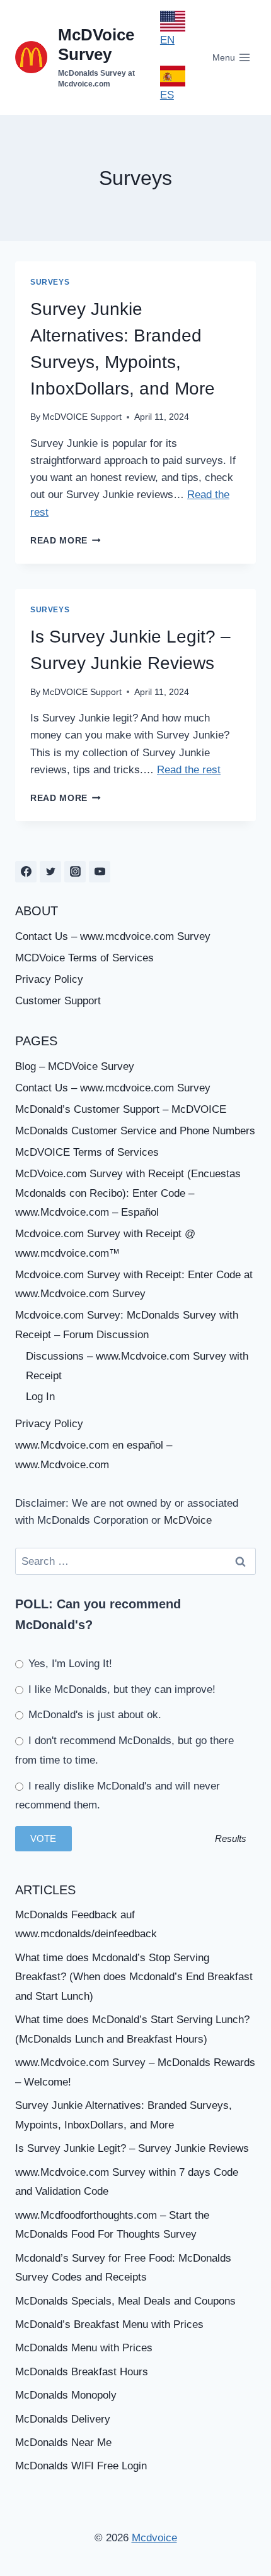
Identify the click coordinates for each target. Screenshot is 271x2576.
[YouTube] (100, 872)
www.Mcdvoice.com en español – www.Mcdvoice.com (94, 1455)
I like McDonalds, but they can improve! (120, 1689)
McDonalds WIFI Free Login (81, 2466)
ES (167, 95)
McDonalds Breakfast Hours (82, 2372)
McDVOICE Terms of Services (87, 1152)
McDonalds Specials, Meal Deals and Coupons (125, 2301)
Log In (40, 1397)
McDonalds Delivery (63, 2419)
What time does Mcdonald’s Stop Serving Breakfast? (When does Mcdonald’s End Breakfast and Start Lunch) (134, 1977)
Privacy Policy (49, 979)
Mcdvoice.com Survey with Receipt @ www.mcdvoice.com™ (105, 1243)
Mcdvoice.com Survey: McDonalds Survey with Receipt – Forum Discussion (127, 1325)
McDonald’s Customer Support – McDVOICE (121, 1109)
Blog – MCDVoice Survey (75, 1066)
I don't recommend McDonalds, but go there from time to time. (124, 1750)
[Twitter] (50, 872)
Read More (66, 541)
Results (231, 1838)
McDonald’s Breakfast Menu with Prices (109, 2324)
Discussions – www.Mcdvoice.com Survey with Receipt (137, 1366)
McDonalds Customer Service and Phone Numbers (135, 1131)
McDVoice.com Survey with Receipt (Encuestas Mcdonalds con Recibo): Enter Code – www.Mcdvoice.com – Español (128, 1193)
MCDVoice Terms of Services (84, 958)
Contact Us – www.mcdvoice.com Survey (113, 936)
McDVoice (188, 1520)
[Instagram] (75, 872)
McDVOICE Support (82, 417)
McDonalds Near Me (63, 2442)
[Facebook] (26, 872)
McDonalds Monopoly (66, 2395)
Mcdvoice (154, 2538)
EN (167, 40)
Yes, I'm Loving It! (69, 1664)
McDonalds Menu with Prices (84, 2348)
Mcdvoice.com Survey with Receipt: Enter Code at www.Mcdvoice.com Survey (134, 1285)
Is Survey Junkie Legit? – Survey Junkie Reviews (132, 2148)
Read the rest (189, 770)
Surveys (50, 282)
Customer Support (58, 1001)
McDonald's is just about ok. (93, 1715)
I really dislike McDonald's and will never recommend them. (118, 1796)
